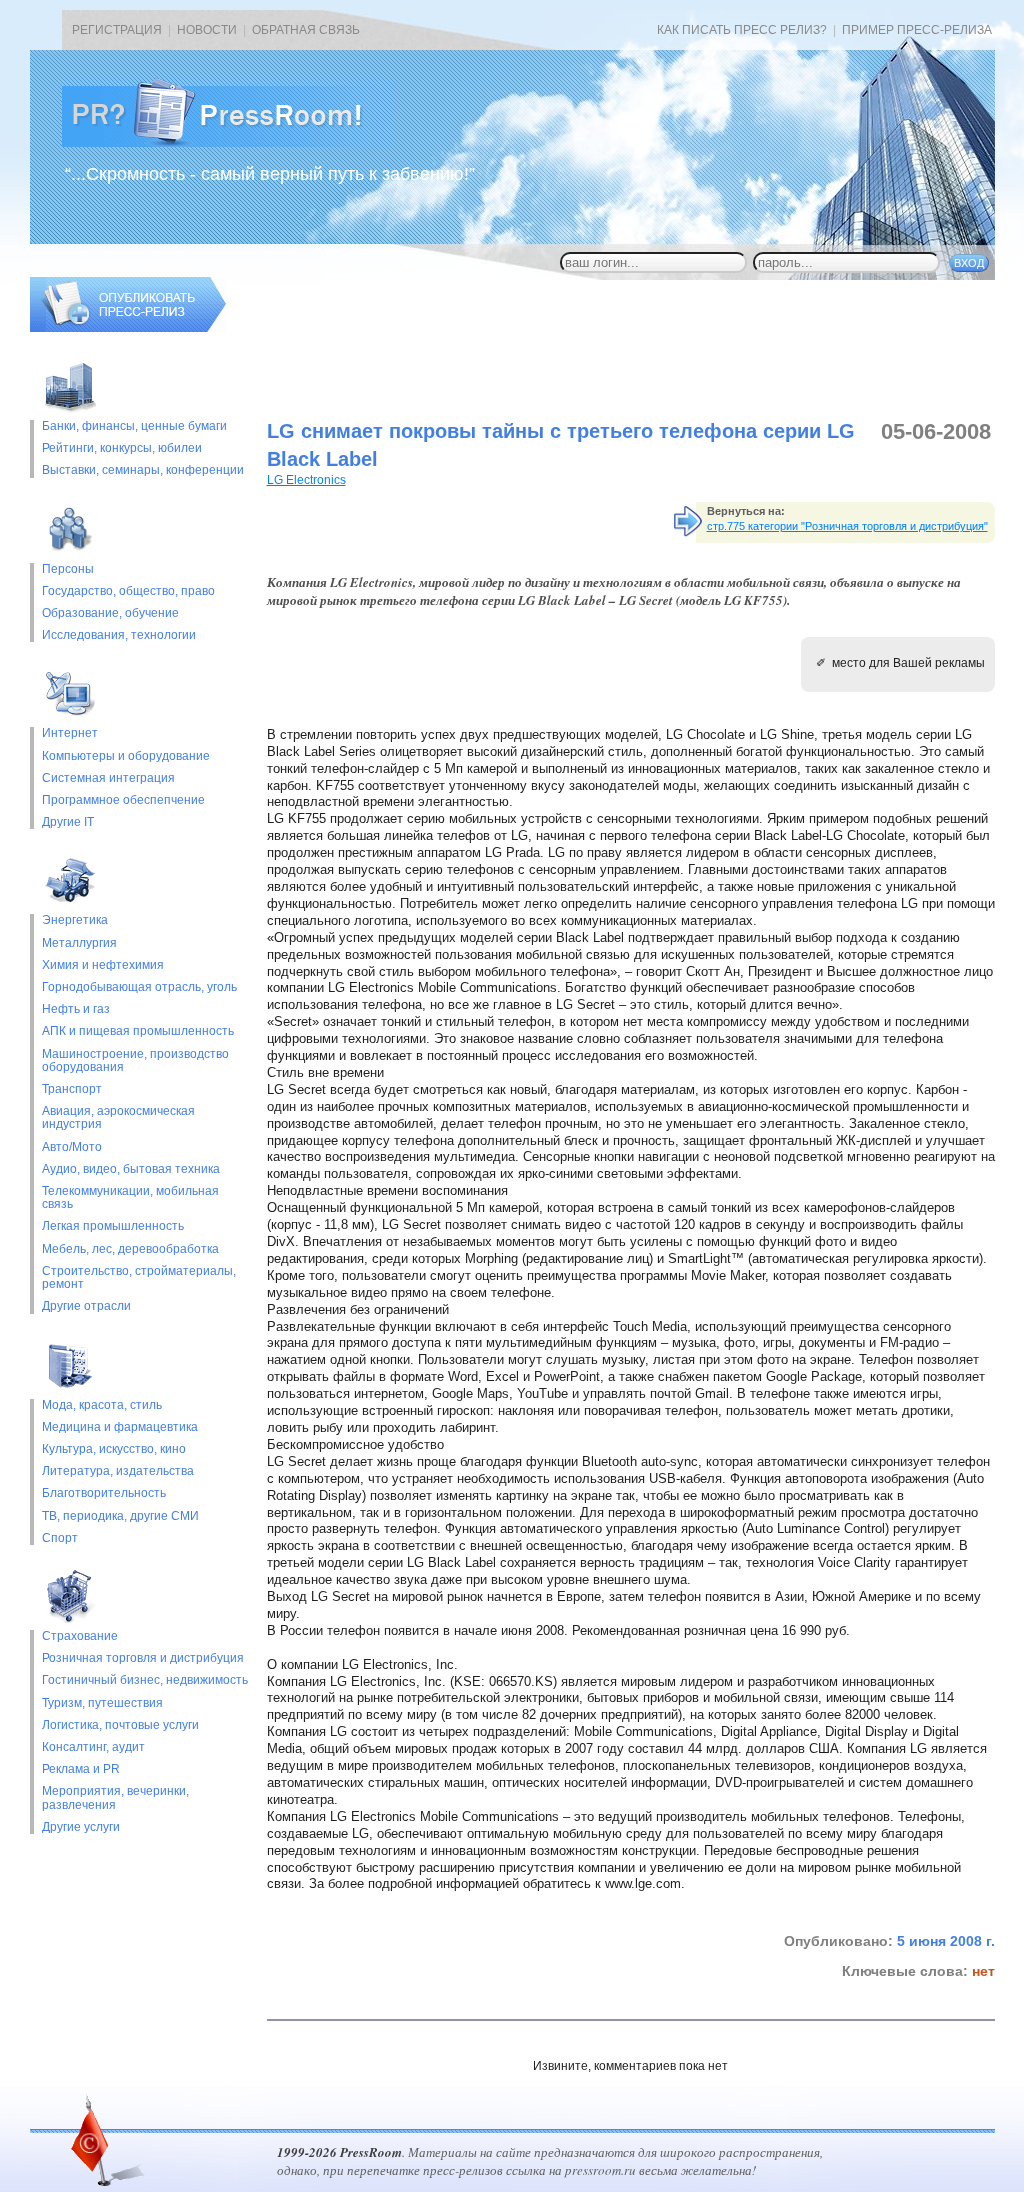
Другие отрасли (86, 1306)
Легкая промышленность (113, 1226)
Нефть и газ (76, 1009)
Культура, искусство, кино (114, 1449)
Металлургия (79, 943)
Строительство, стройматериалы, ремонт (139, 1278)
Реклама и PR (81, 1769)
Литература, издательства (118, 1471)
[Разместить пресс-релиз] (128, 328)
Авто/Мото (72, 1147)
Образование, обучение (110, 613)
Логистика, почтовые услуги (120, 1725)
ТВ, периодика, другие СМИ (120, 1516)
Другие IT (68, 822)
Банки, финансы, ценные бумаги (134, 426)
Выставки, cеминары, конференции (143, 470)
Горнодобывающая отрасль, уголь (139, 987)
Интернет (70, 733)
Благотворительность (104, 1493)
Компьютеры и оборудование (126, 756)
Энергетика (75, 920)
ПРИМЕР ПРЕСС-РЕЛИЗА (917, 30)
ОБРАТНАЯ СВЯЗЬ (306, 30)
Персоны (68, 569)
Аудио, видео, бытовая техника (131, 1169)
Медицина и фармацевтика (120, 1427)
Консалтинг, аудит (93, 1747)
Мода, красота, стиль (102, 1405)
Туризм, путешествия (102, 1703)
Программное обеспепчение (123, 800)
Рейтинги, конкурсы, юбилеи (122, 448)
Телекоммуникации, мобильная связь (130, 1198)
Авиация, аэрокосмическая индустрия (118, 1118)
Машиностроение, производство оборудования (135, 1061)
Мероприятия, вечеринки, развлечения (115, 1798)
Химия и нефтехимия (103, 965)
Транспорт (72, 1089)
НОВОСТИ (207, 30)
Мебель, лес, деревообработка (130, 1249)
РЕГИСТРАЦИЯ (117, 30)
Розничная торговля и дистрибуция (143, 1658)
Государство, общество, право (128, 591)
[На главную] (228, 143)
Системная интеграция (108, 778)
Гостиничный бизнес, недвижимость (145, 1680)
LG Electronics (306, 480)
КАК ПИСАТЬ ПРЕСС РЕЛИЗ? (742, 30)
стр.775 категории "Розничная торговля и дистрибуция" (847, 526)
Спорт (60, 1538)
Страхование (80, 1636)
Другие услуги (81, 1827)
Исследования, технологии (119, 635)
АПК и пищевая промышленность (138, 1031)
